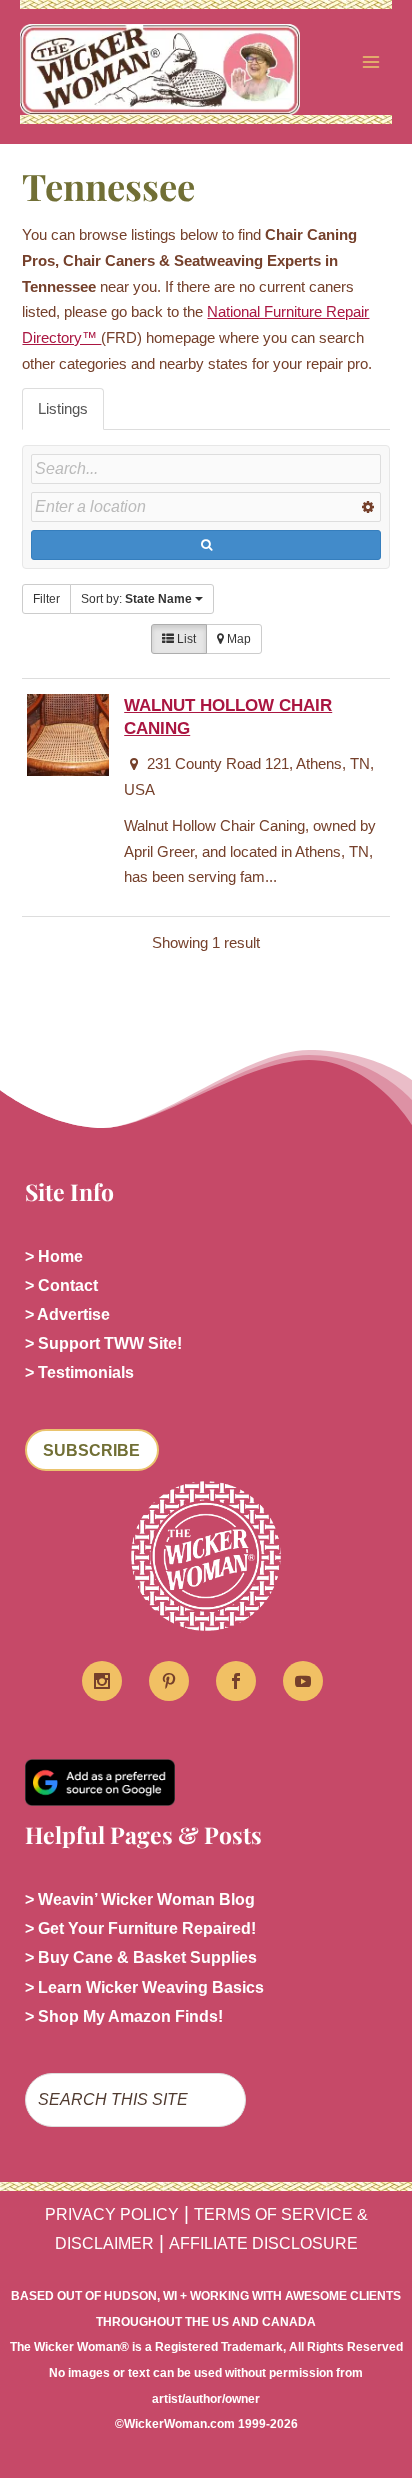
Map (237, 639)
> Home (54, 1256)
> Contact (61, 1285)
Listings (63, 409)
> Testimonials (79, 1372)
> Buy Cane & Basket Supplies (141, 1957)
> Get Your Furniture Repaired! (140, 1928)
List (185, 639)
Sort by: (136, 599)
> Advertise (67, 1314)
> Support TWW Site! (103, 1343)
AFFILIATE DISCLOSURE (263, 2243)
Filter (46, 599)
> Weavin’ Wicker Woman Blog (140, 1899)
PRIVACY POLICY (112, 2214)
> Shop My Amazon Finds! (124, 2016)
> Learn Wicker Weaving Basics (144, 1987)
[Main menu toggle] (371, 62)
